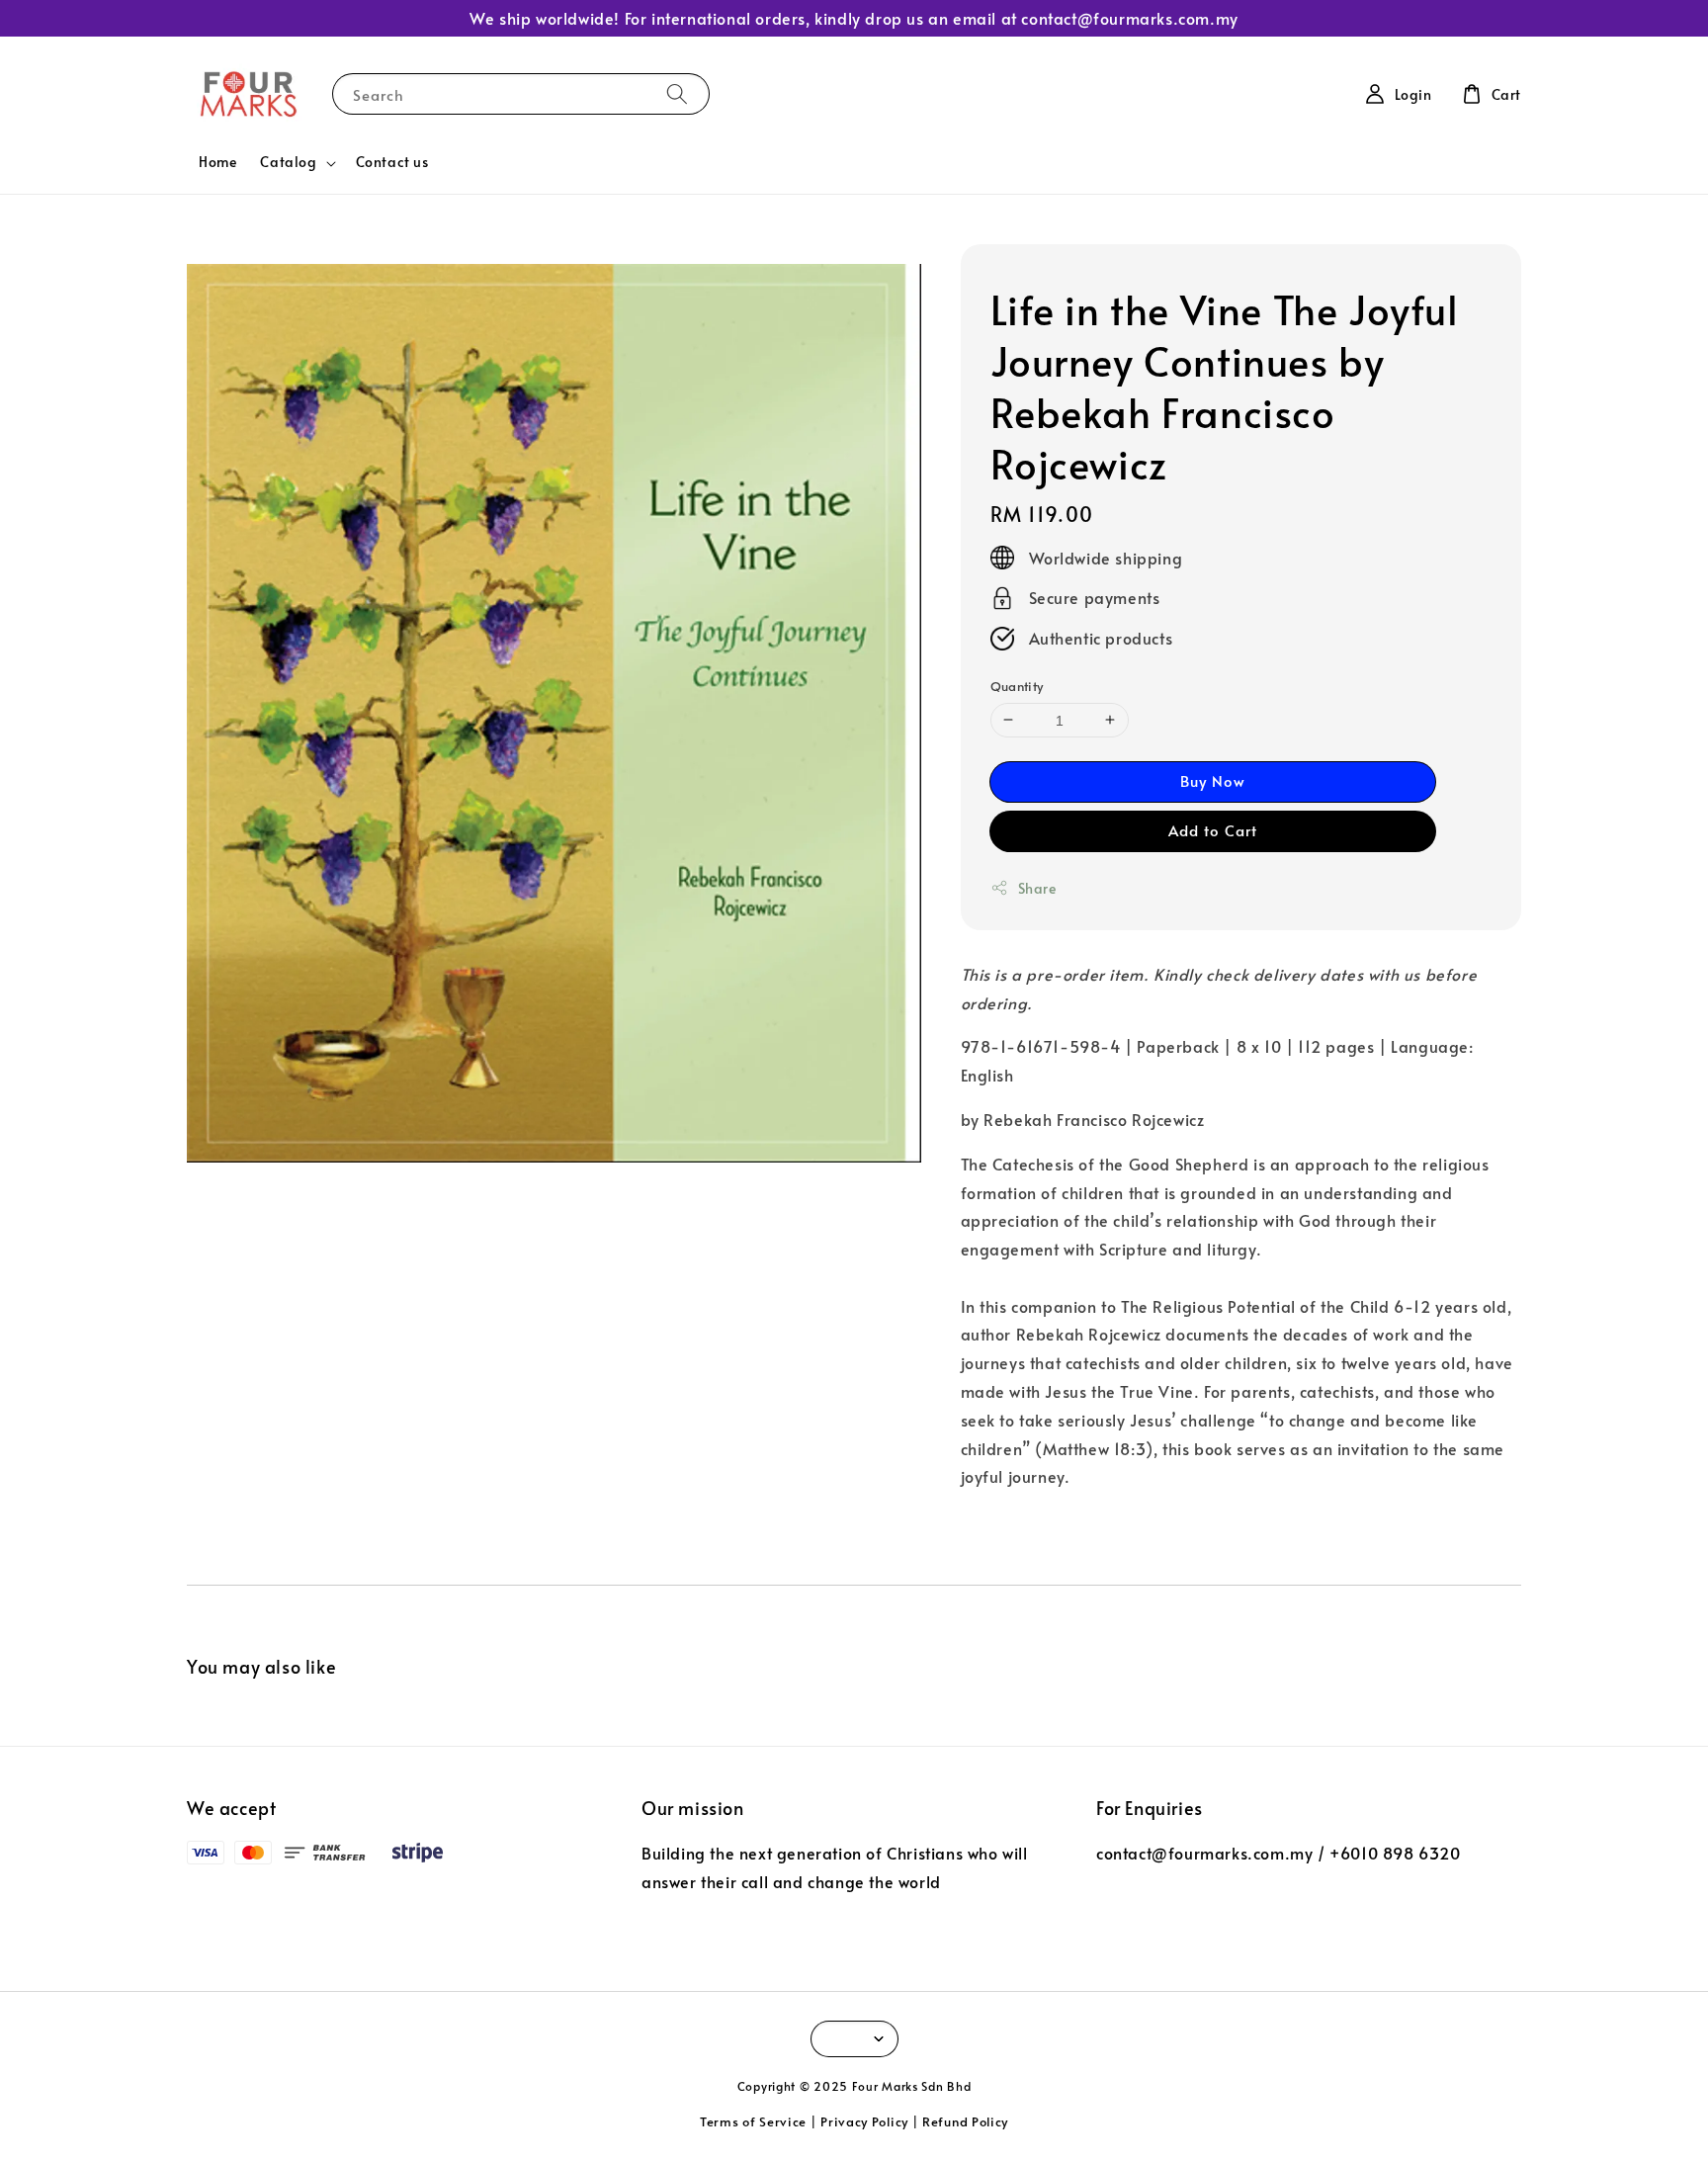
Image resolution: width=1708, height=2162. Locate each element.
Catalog (288, 162)
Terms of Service (753, 2121)
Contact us (392, 162)
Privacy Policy (864, 2121)
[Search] (677, 93)
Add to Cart (1213, 830)
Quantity (1017, 686)
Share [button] (1037, 888)
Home (217, 162)
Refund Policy (965, 2121)
